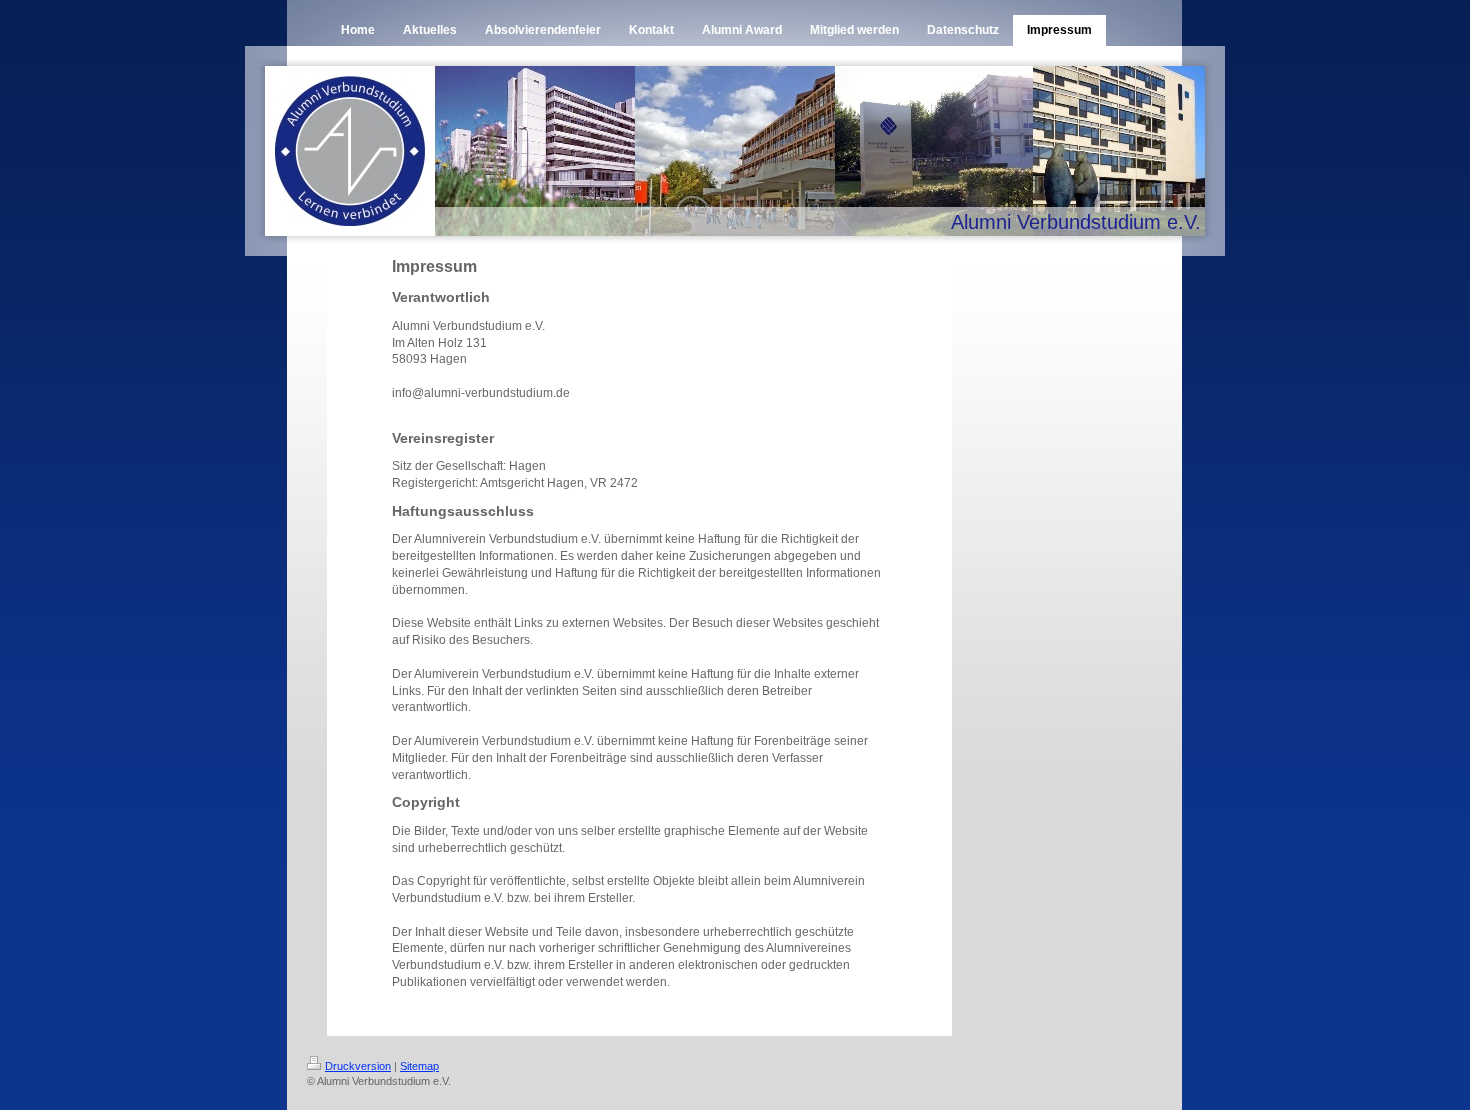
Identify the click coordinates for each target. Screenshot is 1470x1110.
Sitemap (419, 1066)
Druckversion (358, 1066)
